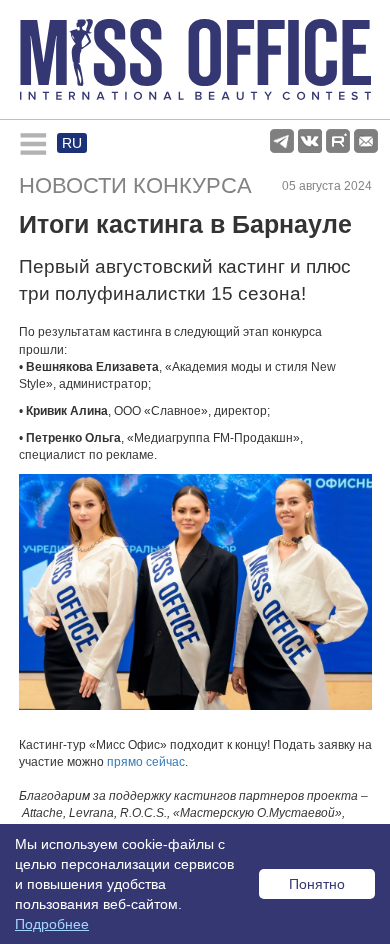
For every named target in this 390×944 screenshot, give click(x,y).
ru (72, 143)
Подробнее (52, 924)
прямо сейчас (146, 762)
